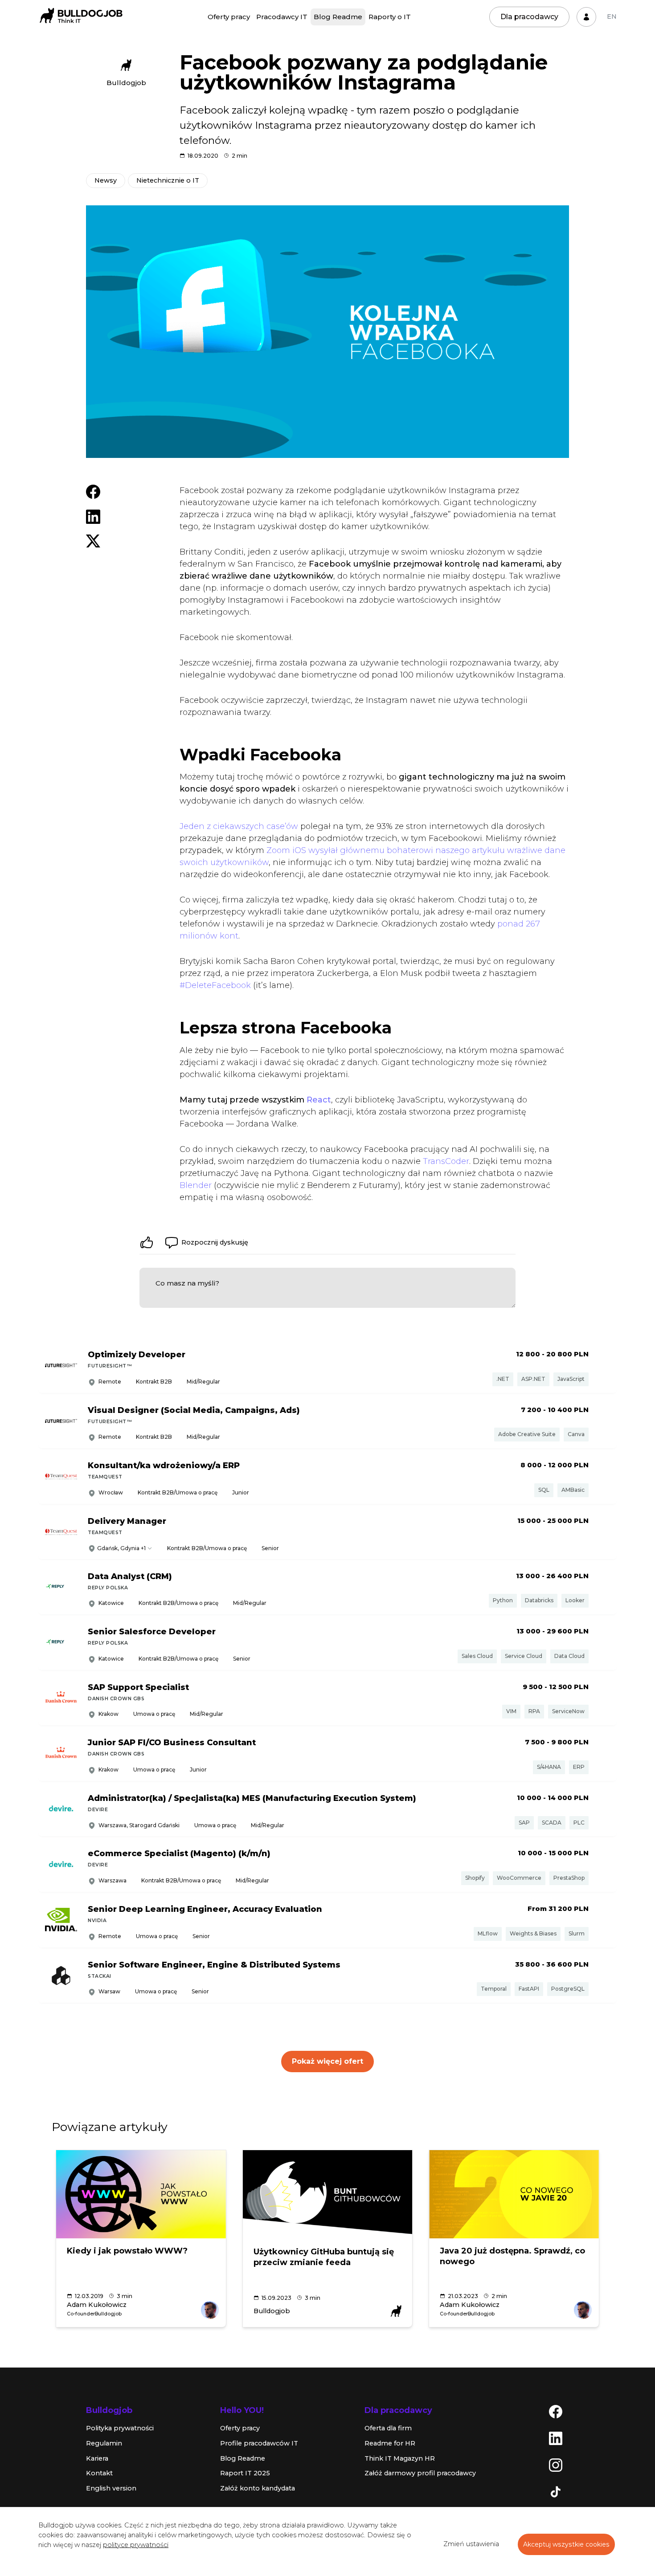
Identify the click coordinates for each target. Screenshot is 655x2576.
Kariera (97, 2458)
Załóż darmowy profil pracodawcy (420, 2473)
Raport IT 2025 (245, 2473)
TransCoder (446, 1161)
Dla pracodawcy (529, 17)
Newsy (106, 180)
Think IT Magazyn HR (400, 2458)
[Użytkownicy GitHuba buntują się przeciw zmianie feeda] (328, 2194)
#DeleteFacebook (215, 985)
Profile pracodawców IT (259, 2443)
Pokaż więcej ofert (327, 2061)
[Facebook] (556, 2411)
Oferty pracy (229, 17)
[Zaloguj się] (586, 17)
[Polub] (147, 1242)
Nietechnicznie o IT (168, 180)
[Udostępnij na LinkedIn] (93, 516)
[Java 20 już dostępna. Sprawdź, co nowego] (514, 2194)
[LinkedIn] (556, 2438)
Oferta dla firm (388, 2428)
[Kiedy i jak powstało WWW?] (141, 2194)
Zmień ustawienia (471, 2544)
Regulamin (104, 2443)
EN (612, 16)
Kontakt (99, 2473)
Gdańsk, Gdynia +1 (121, 1548)
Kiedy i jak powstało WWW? (127, 2251)
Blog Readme (338, 17)
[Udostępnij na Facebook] (93, 491)
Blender (196, 1185)
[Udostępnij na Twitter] (93, 540)
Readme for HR (390, 2443)
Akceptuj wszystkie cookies (566, 2544)
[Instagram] (556, 2465)
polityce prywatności (136, 2545)
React (319, 1100)
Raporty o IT (390, 17)
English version (111, 2488)
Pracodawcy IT (282, 17)
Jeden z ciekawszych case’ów (239, 826)
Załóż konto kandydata (258, 2488)
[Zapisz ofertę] (603, 1366)
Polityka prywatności (120, 2428)
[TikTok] (556, 2491)
